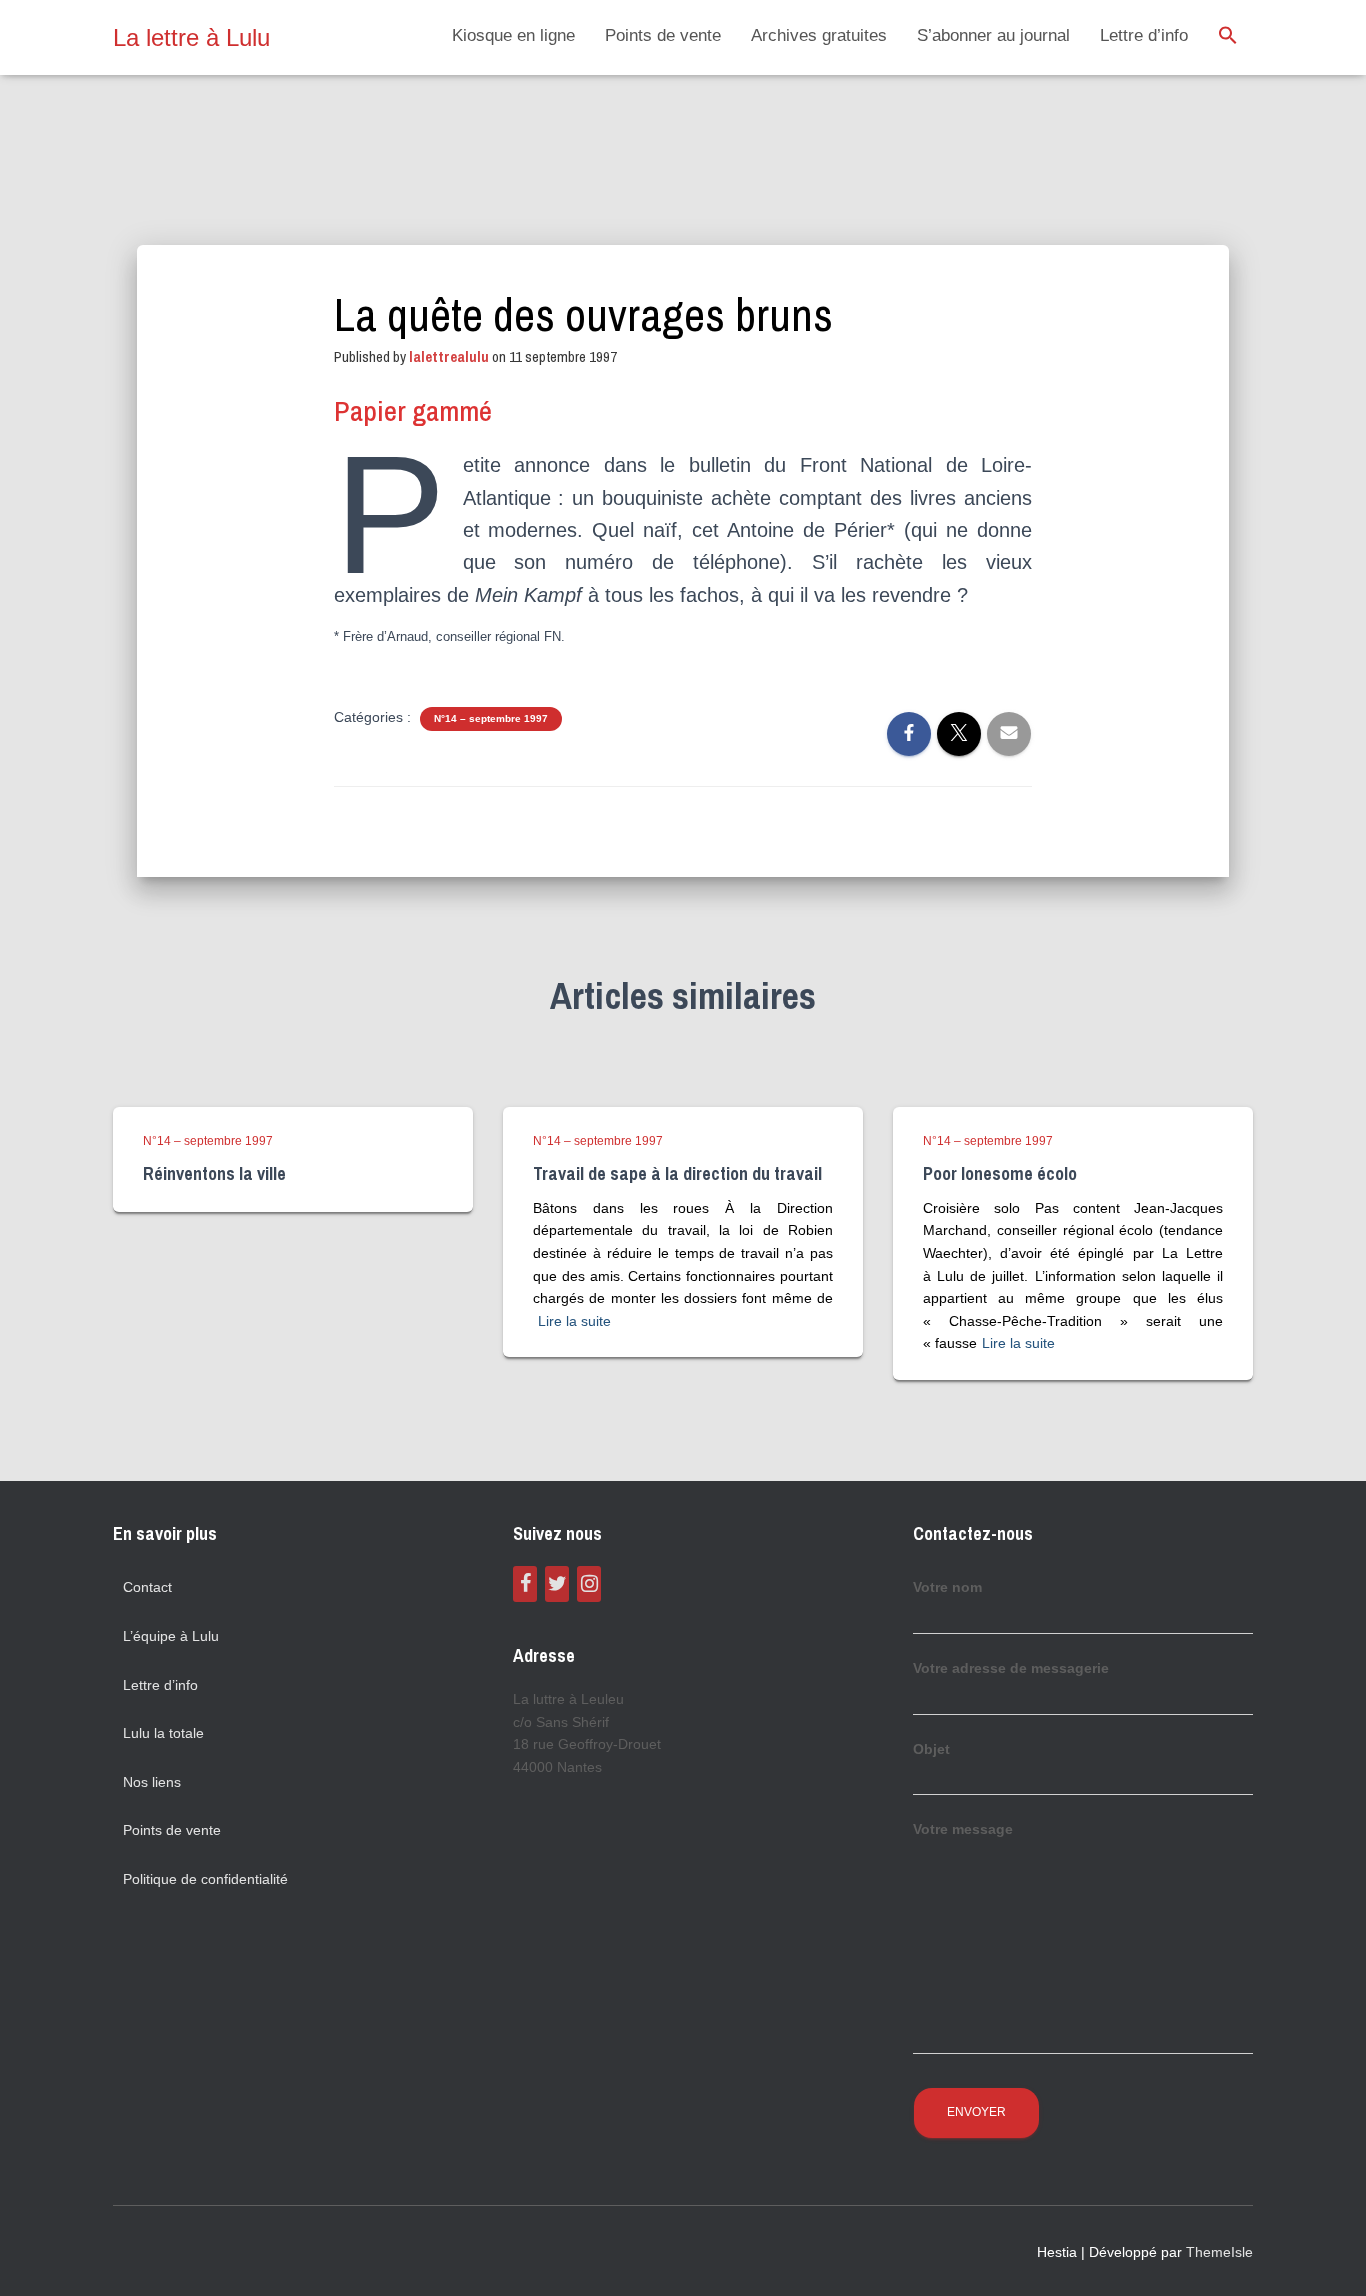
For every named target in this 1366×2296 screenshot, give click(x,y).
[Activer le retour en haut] (1326, 2256)
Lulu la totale (163, 1733)
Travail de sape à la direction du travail (677, 1173)
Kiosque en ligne (513, 35)
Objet (931, 1749)
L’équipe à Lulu (171, 1636)
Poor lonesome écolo (1000, 1173)
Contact (147, 1587)
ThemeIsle (1219, 2252)
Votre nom (947, 1587)
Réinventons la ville (214, 1173)
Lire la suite (574, 1321)
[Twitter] (557, 1584)
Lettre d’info (1144, 35)
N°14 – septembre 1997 (491, 718)
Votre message (963, 1829)
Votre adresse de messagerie (1011, 1668)
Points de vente (663, 35)
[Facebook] (525, 1584)
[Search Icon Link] (1228, 37)
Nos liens (152, 1782)
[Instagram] (589, 1584)
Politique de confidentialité (205, 1879)
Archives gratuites (819, 35)
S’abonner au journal (993, 35)
